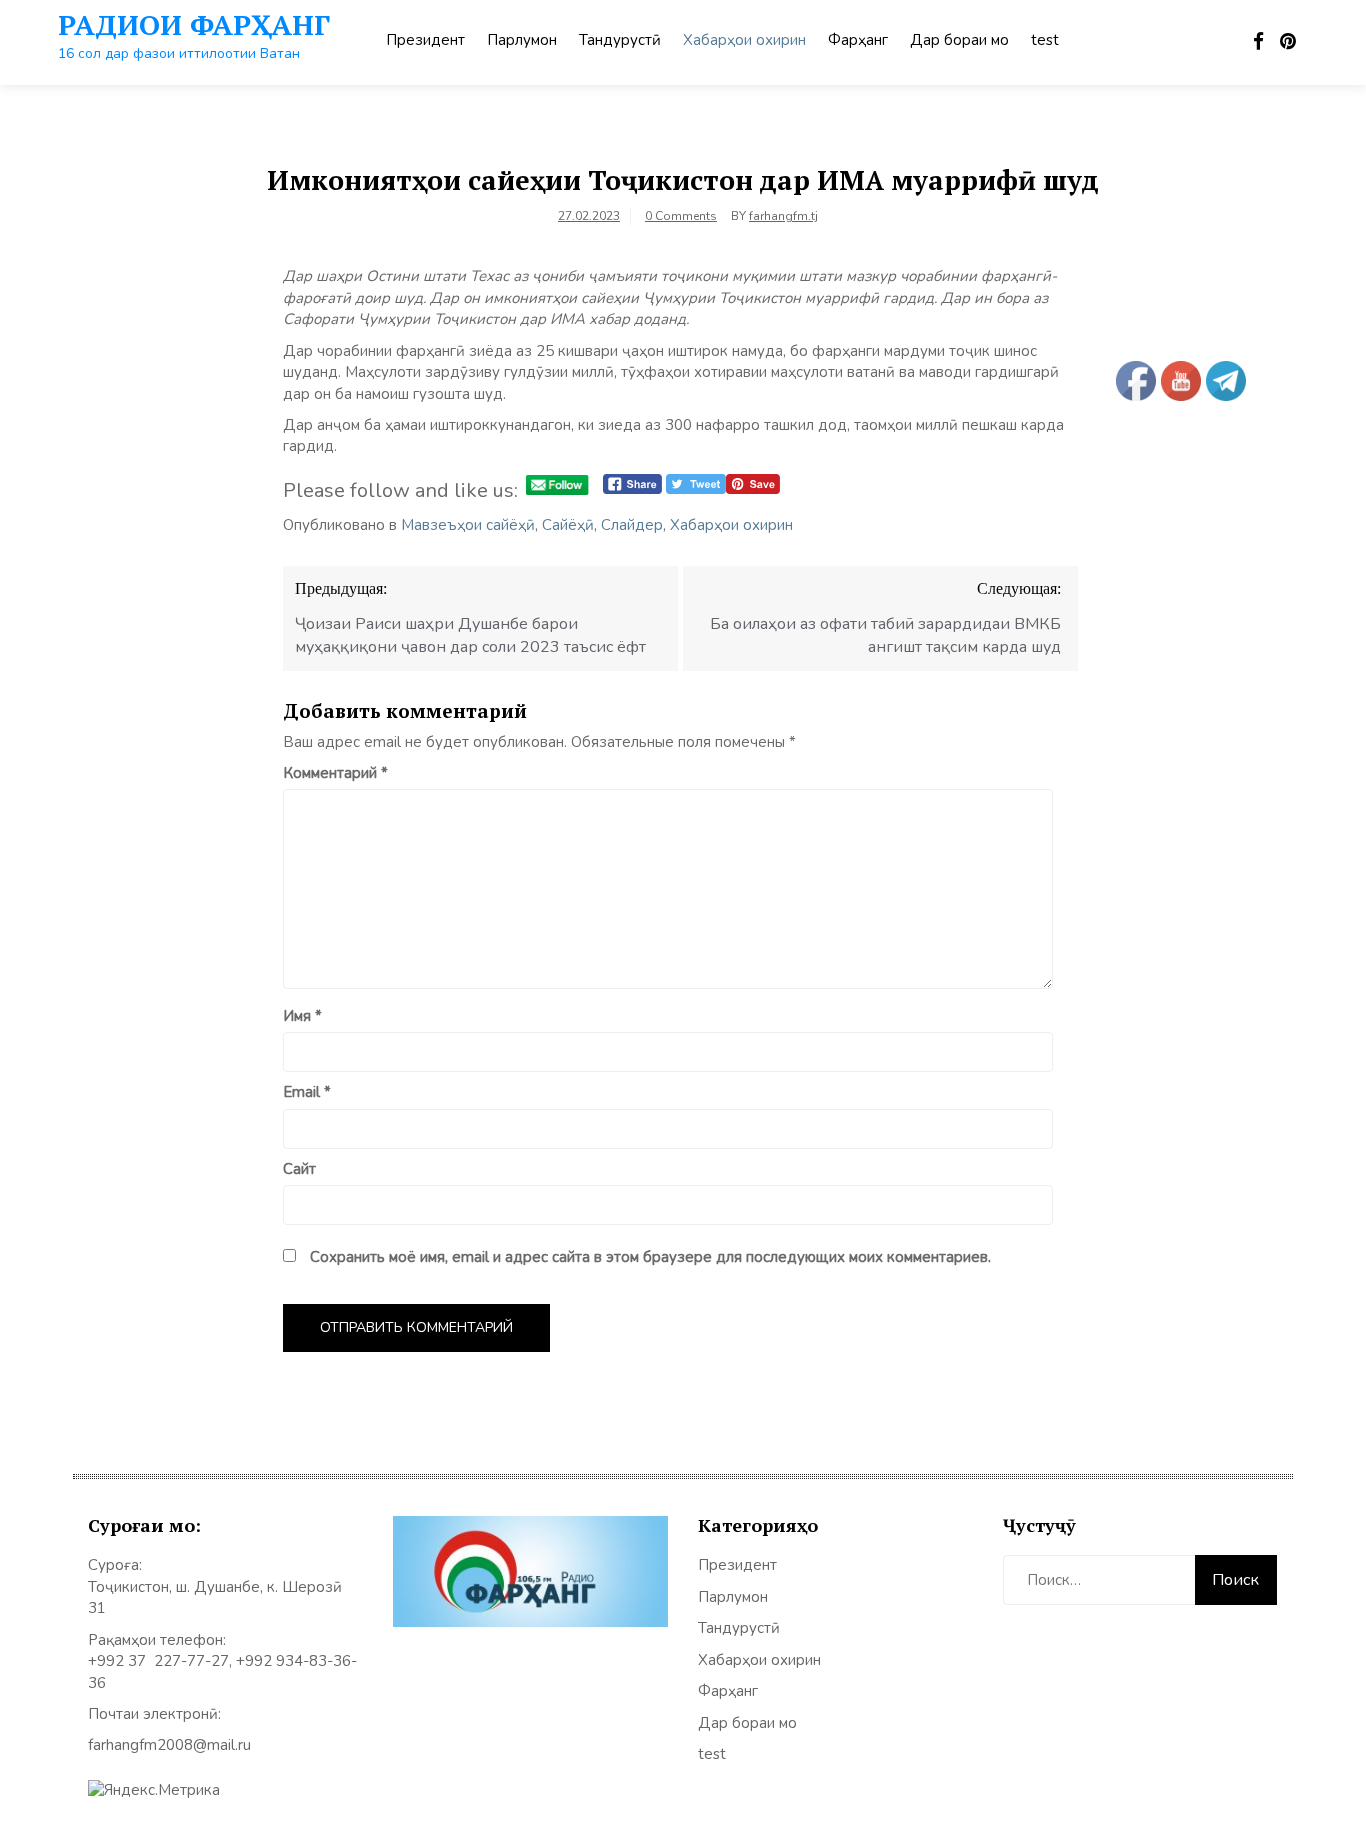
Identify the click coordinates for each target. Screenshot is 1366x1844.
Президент (425, 40)
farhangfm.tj (783, 216)
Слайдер (632, 525)
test (1045, 40)
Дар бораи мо (959, 40)
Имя (302, 1016)
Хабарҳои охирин (744, 40)
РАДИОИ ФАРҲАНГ (194, 24)
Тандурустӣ (620, 40)
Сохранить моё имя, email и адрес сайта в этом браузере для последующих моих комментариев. (650, 1257)
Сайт (299, 1169)
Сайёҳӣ (568, 525)
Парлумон (522, 40)
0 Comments (681, 216)
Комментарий (335, 773)
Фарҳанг (858, 40)
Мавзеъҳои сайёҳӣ (468, 525)
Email (307, 1092)
